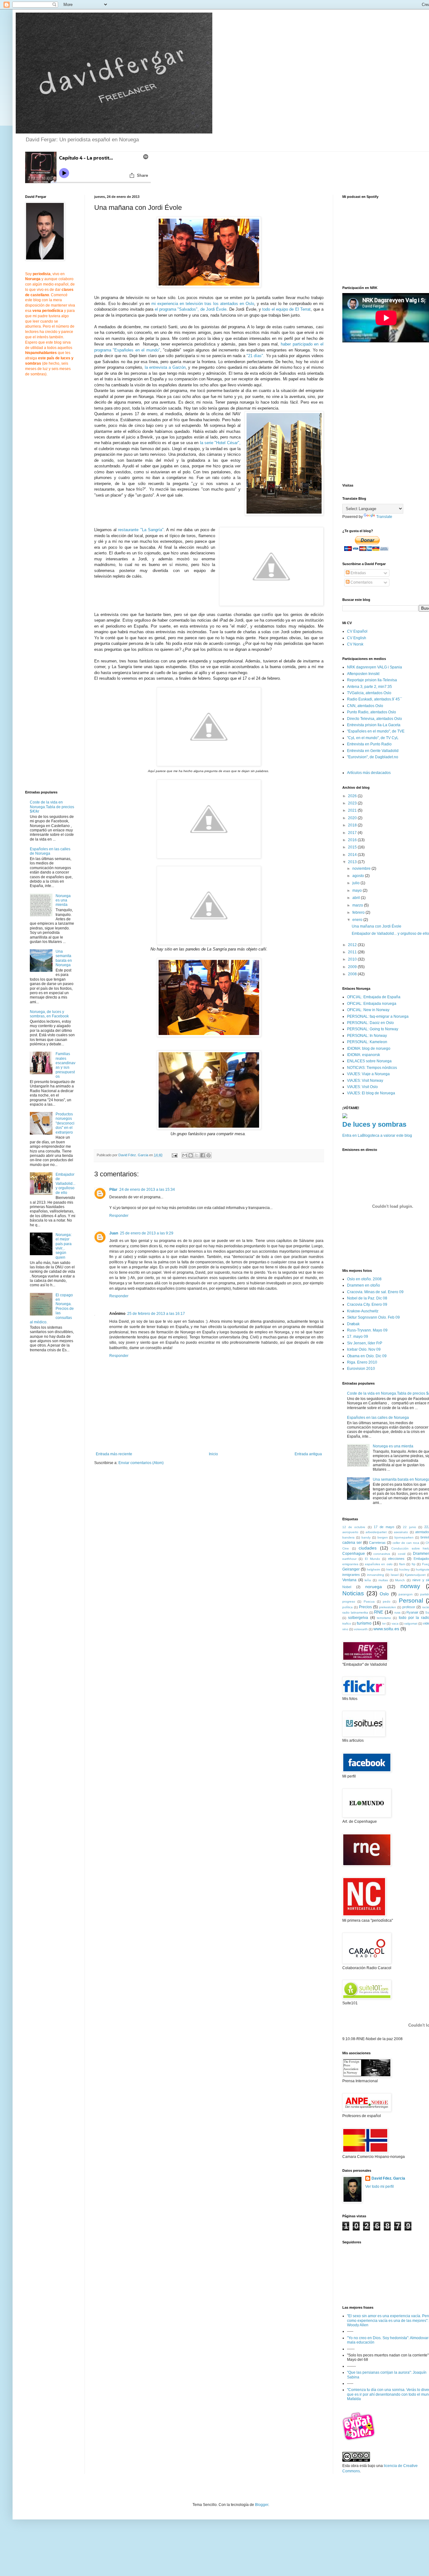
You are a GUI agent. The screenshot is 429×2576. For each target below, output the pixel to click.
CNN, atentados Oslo (365, 706)
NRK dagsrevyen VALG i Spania (375, 667)
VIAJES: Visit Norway (365, 1081)
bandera (348, 1537)
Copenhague (354, 1554)
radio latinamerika (355, 1612)
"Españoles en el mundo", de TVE (376, 731)
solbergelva (358, 1618)
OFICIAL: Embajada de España (374, 997)
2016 (353, 840)
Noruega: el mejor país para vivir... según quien (64, 1246)
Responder (119, 1216)
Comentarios (361, 582)
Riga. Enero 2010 (362, 1362)
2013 (353, 862)
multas (383, 1580)
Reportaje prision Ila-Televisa (372, 680)
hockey (404, 1569)
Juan (114, 1233)
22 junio (409, 1527)
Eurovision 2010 (361, 1369)
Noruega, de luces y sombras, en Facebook (49, 1014)
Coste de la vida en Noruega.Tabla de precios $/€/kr (52, 807)
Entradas (358, 573)
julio (356, 883)
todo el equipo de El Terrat (286, 309)
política (348, 1607)
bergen (383, 1537)
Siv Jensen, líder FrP (365, 1343)
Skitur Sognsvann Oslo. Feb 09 (373, 1317)
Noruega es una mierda (63, 900)
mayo (358, 890)
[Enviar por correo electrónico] (185, 1155)
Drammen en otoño (364, 1285)
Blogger (262, 2505)
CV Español (357, 631)
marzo (358, 905)
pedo (387, 1601)
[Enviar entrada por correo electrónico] (174, 1155)
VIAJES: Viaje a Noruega (368, 1074)
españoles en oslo (379, 1564)
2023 (353, 803)
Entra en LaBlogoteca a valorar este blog (377, 1136)
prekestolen (388, 1607)
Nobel (347, 1587)
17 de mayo (384, 1527)
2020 (353, 818)
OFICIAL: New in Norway (368, 1010)
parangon (406, 1594)
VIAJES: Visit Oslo (362, 1087)
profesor (409, 1607)
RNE (379, 1612)
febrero (359, 912)
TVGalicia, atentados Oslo (369, 693)
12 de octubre (354, 1527)
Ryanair (412, 1612)
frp (414, 1564)
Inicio (213, 1454)
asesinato (401, 1532)
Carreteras (377, 1543)
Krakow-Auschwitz (363, 1311)
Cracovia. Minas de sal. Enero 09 (375, 1292)
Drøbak (353, 1324)
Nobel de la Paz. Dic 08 (367, 1298)
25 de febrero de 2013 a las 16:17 (156, 1314)
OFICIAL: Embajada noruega (372, 1004)
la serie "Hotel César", (220, 443)
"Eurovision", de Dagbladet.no (373, 757)
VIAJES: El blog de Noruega (371, 1093)
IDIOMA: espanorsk (364, 1055)
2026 (353, 796)
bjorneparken (404, 1537)
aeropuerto (350, 1532)
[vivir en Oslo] (360, 2440)
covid (402, 1554)
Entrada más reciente (114, 1454)
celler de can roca (406, 1543)
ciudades (368, 1548)
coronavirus (382, 1554)
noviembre (362, 869)
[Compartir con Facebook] (203, 1155)
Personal (411, 1601)
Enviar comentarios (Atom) (141, 1463)
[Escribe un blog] (191, 1155)
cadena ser (352, 1543)
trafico (347, 1623)
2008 (353, 974)
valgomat (411, 1623)
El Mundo (372, 1559)
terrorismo (384, 1618)
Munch (400, 1580)
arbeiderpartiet (376, 1532)
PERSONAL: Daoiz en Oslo (370, 1023)
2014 (353, 855)
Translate (384, 517)
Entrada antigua (308, 1454)
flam (402, 1564)
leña (368, 1580)
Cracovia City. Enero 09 (367, 1304)
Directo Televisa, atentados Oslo (375, 719)
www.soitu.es (386, 1629)
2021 (353, 810)
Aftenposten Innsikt (363, 674)
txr (384, 1623)
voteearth (361, 1629)
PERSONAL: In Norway (367, 1036)
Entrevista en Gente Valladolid (373, 751)
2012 (353, 945)
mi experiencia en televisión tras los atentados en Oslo (203, 304)
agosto (359, 876)
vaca (395, 1623)
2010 (353, 959)
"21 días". (255, 356)
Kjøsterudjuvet (415, 1575)
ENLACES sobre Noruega (369, 1061)
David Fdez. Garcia (388, 2178)
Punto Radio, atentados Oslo (372, 712)
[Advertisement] (147, 1519)
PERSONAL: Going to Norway (373, 1029)
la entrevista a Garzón (165, 367)
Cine (346, 1548)
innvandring (376, 1575)
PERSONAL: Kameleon (367, 1042)
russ (397, 1612)
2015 (353, 847)
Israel (395, 1575)
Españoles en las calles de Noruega (50, 851)
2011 (353, 952)
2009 (353, 967)
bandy (366, 1537)
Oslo (384, 1594)
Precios (365, 1607)
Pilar (113, 1190)
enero (358, 920)
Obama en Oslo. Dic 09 (367, 1356)
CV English (357, 638)
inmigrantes (351, 1575)
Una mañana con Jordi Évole (377, 926)
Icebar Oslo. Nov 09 (364, 1349)
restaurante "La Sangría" (141, 530)
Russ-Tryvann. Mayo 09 (367, 1330)
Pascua (369, 1601)
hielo (390, 1569)
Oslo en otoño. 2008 (364, 1279)
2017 (353, 833)
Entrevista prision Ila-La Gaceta (374, 725)
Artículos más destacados (369, 773)
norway (410, 1586)
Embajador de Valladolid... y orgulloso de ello (65, 1184)
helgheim (373, 1569)
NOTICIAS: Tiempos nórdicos (372, 1068)
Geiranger (351, 1569)
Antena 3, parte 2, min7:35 (369, 687)
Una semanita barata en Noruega (64, 958)
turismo (364, 1623)
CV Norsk (355, 644)
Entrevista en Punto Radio (369, 744)
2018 (353, 825)
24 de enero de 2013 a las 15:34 (147, 1190)
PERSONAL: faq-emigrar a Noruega (378, 1016)
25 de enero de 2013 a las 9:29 (147, 1233)
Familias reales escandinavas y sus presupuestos (65, 1065)
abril (357, 898)
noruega (374, 1587)
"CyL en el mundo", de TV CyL (373, 738)
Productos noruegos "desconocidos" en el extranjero (65, 1123)
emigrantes (350, 1564)
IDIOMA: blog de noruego (369, 1048)
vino (345, 1629)
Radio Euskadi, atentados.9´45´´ (375, 699)
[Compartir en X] (197, 1155)
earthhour (349, 1559)
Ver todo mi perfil (380, 2187)
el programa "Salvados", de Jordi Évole (191, 309)
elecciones (396, 1559)
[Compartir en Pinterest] (209, 1155)
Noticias (353, 1593)
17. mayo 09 (358, 1337)
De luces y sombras (374, 1124)
